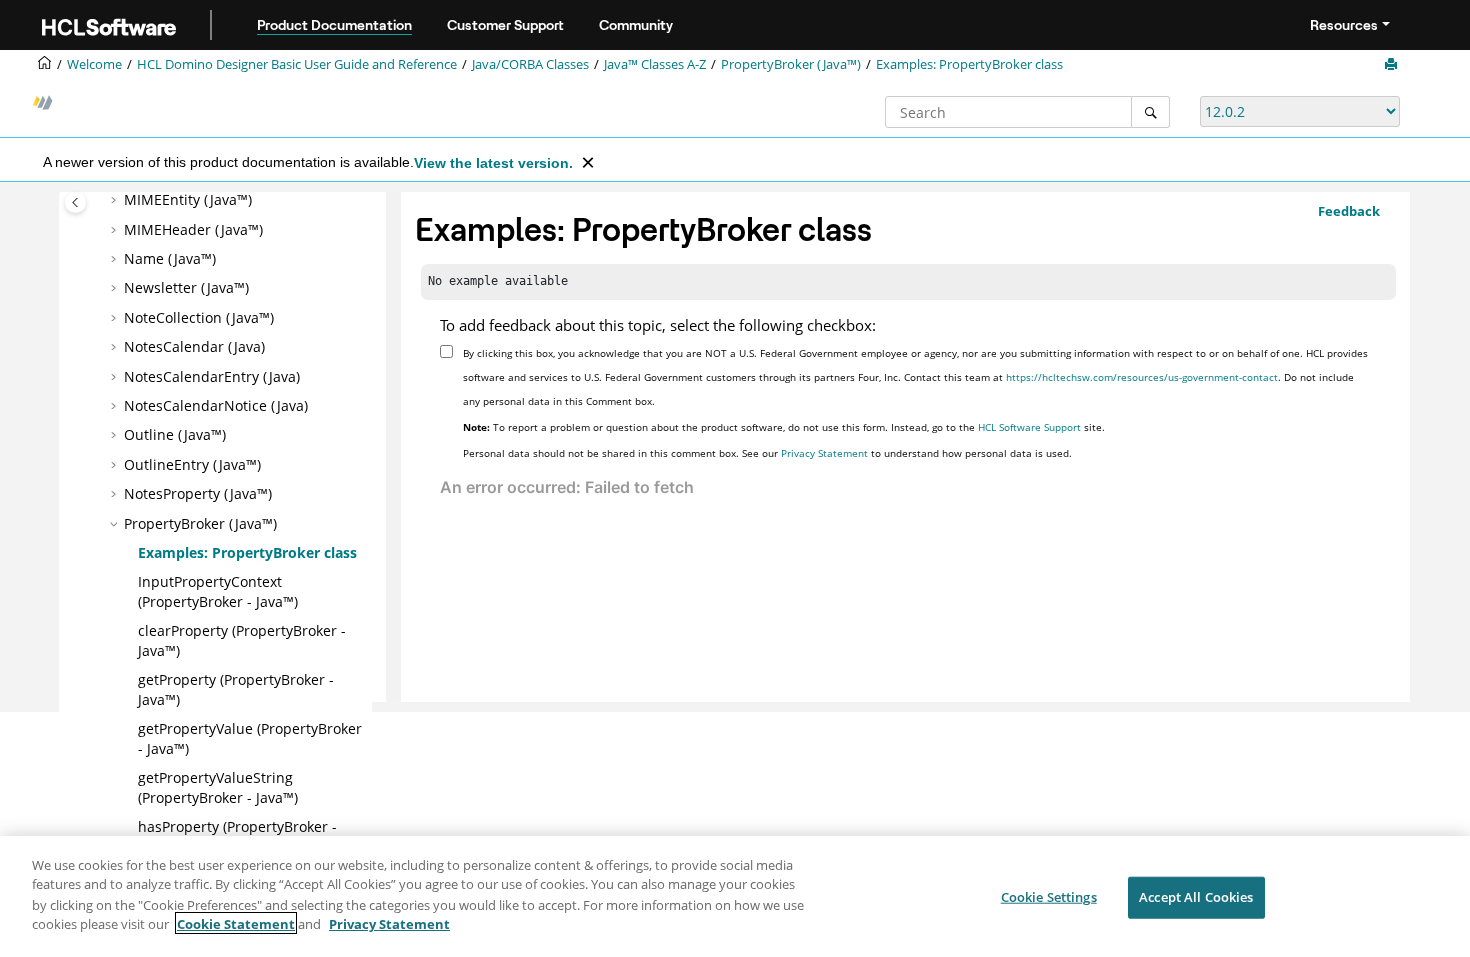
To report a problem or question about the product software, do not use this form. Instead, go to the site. (784, 427)
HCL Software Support (1029, 427)
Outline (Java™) (175, 434)
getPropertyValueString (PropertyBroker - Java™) (218, 787)
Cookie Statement (236, 923)
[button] (116, 200)
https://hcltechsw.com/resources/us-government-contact (1142, 377)
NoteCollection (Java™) (199, 317)
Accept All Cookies (1196, 897)
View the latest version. (493, 163)
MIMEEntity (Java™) (188, 199)
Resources (1344, 25)
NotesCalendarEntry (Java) (212, 376)
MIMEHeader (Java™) (193, 229)
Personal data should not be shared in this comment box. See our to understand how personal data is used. (767, 453)
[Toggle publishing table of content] (75, 202)
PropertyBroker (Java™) (791, 64)
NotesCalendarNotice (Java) (216, 405)
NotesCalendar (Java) (194, 346)
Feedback (1349, 211)
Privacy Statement (824, 453)
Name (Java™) (170, 258)
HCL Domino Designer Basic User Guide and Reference (297, 64)
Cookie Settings (1049, 897)
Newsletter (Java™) (186, 287)
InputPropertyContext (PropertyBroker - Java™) (218, 591)
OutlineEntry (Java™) (192, 464)
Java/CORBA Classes (530, 64)
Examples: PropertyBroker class (969, 64)
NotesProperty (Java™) (198, 493)
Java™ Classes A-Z (655, 64)
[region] (735, 896)
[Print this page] (1393, 65)
